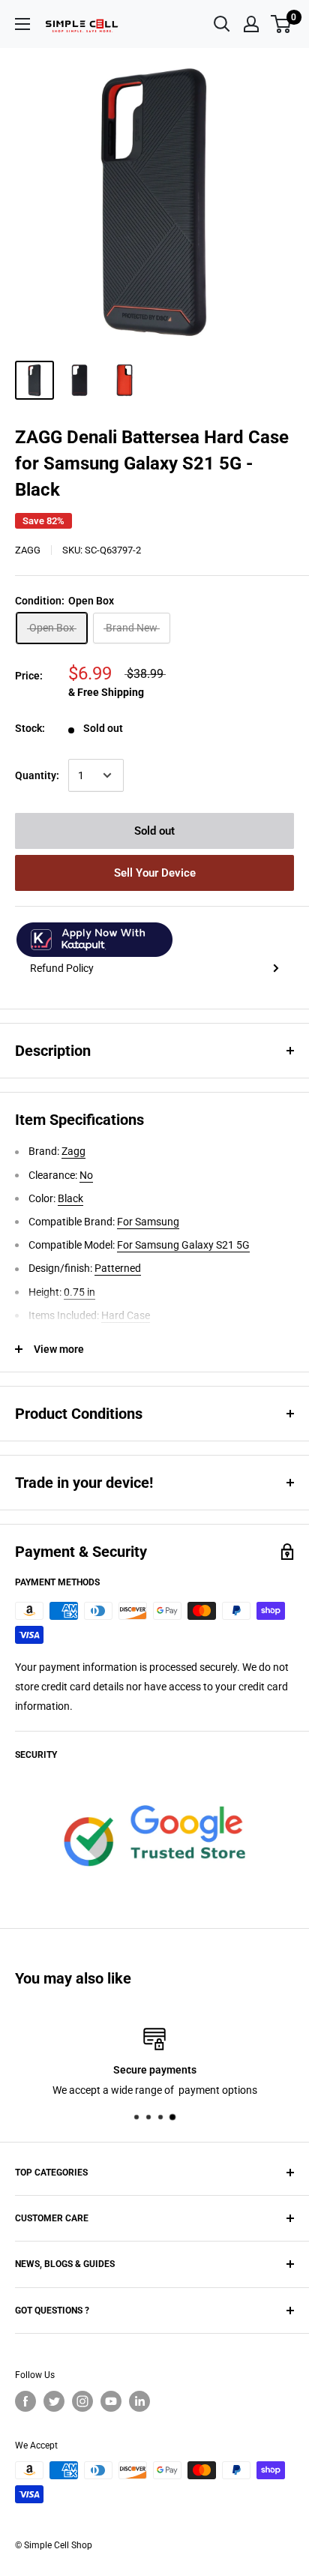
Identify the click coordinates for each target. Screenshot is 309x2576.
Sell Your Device (155, 873)
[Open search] (222, 24)
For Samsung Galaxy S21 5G (183, 1245)
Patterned (118, 1268)
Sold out (154, 831)
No (86, 1175)
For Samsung (148, 1222)
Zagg (28, 550)
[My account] (251, 24)
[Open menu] (22, 24)
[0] (282, 24)
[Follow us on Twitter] (54, 2401)
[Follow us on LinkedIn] (139, 2401)
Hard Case (126, 1315)
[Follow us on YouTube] (111, 2401)
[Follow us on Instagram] (82, 2401)
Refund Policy (62, 968)
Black (70, 1198)
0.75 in (79, 1292)
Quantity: (37, 775)
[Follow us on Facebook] (25, 2401)
